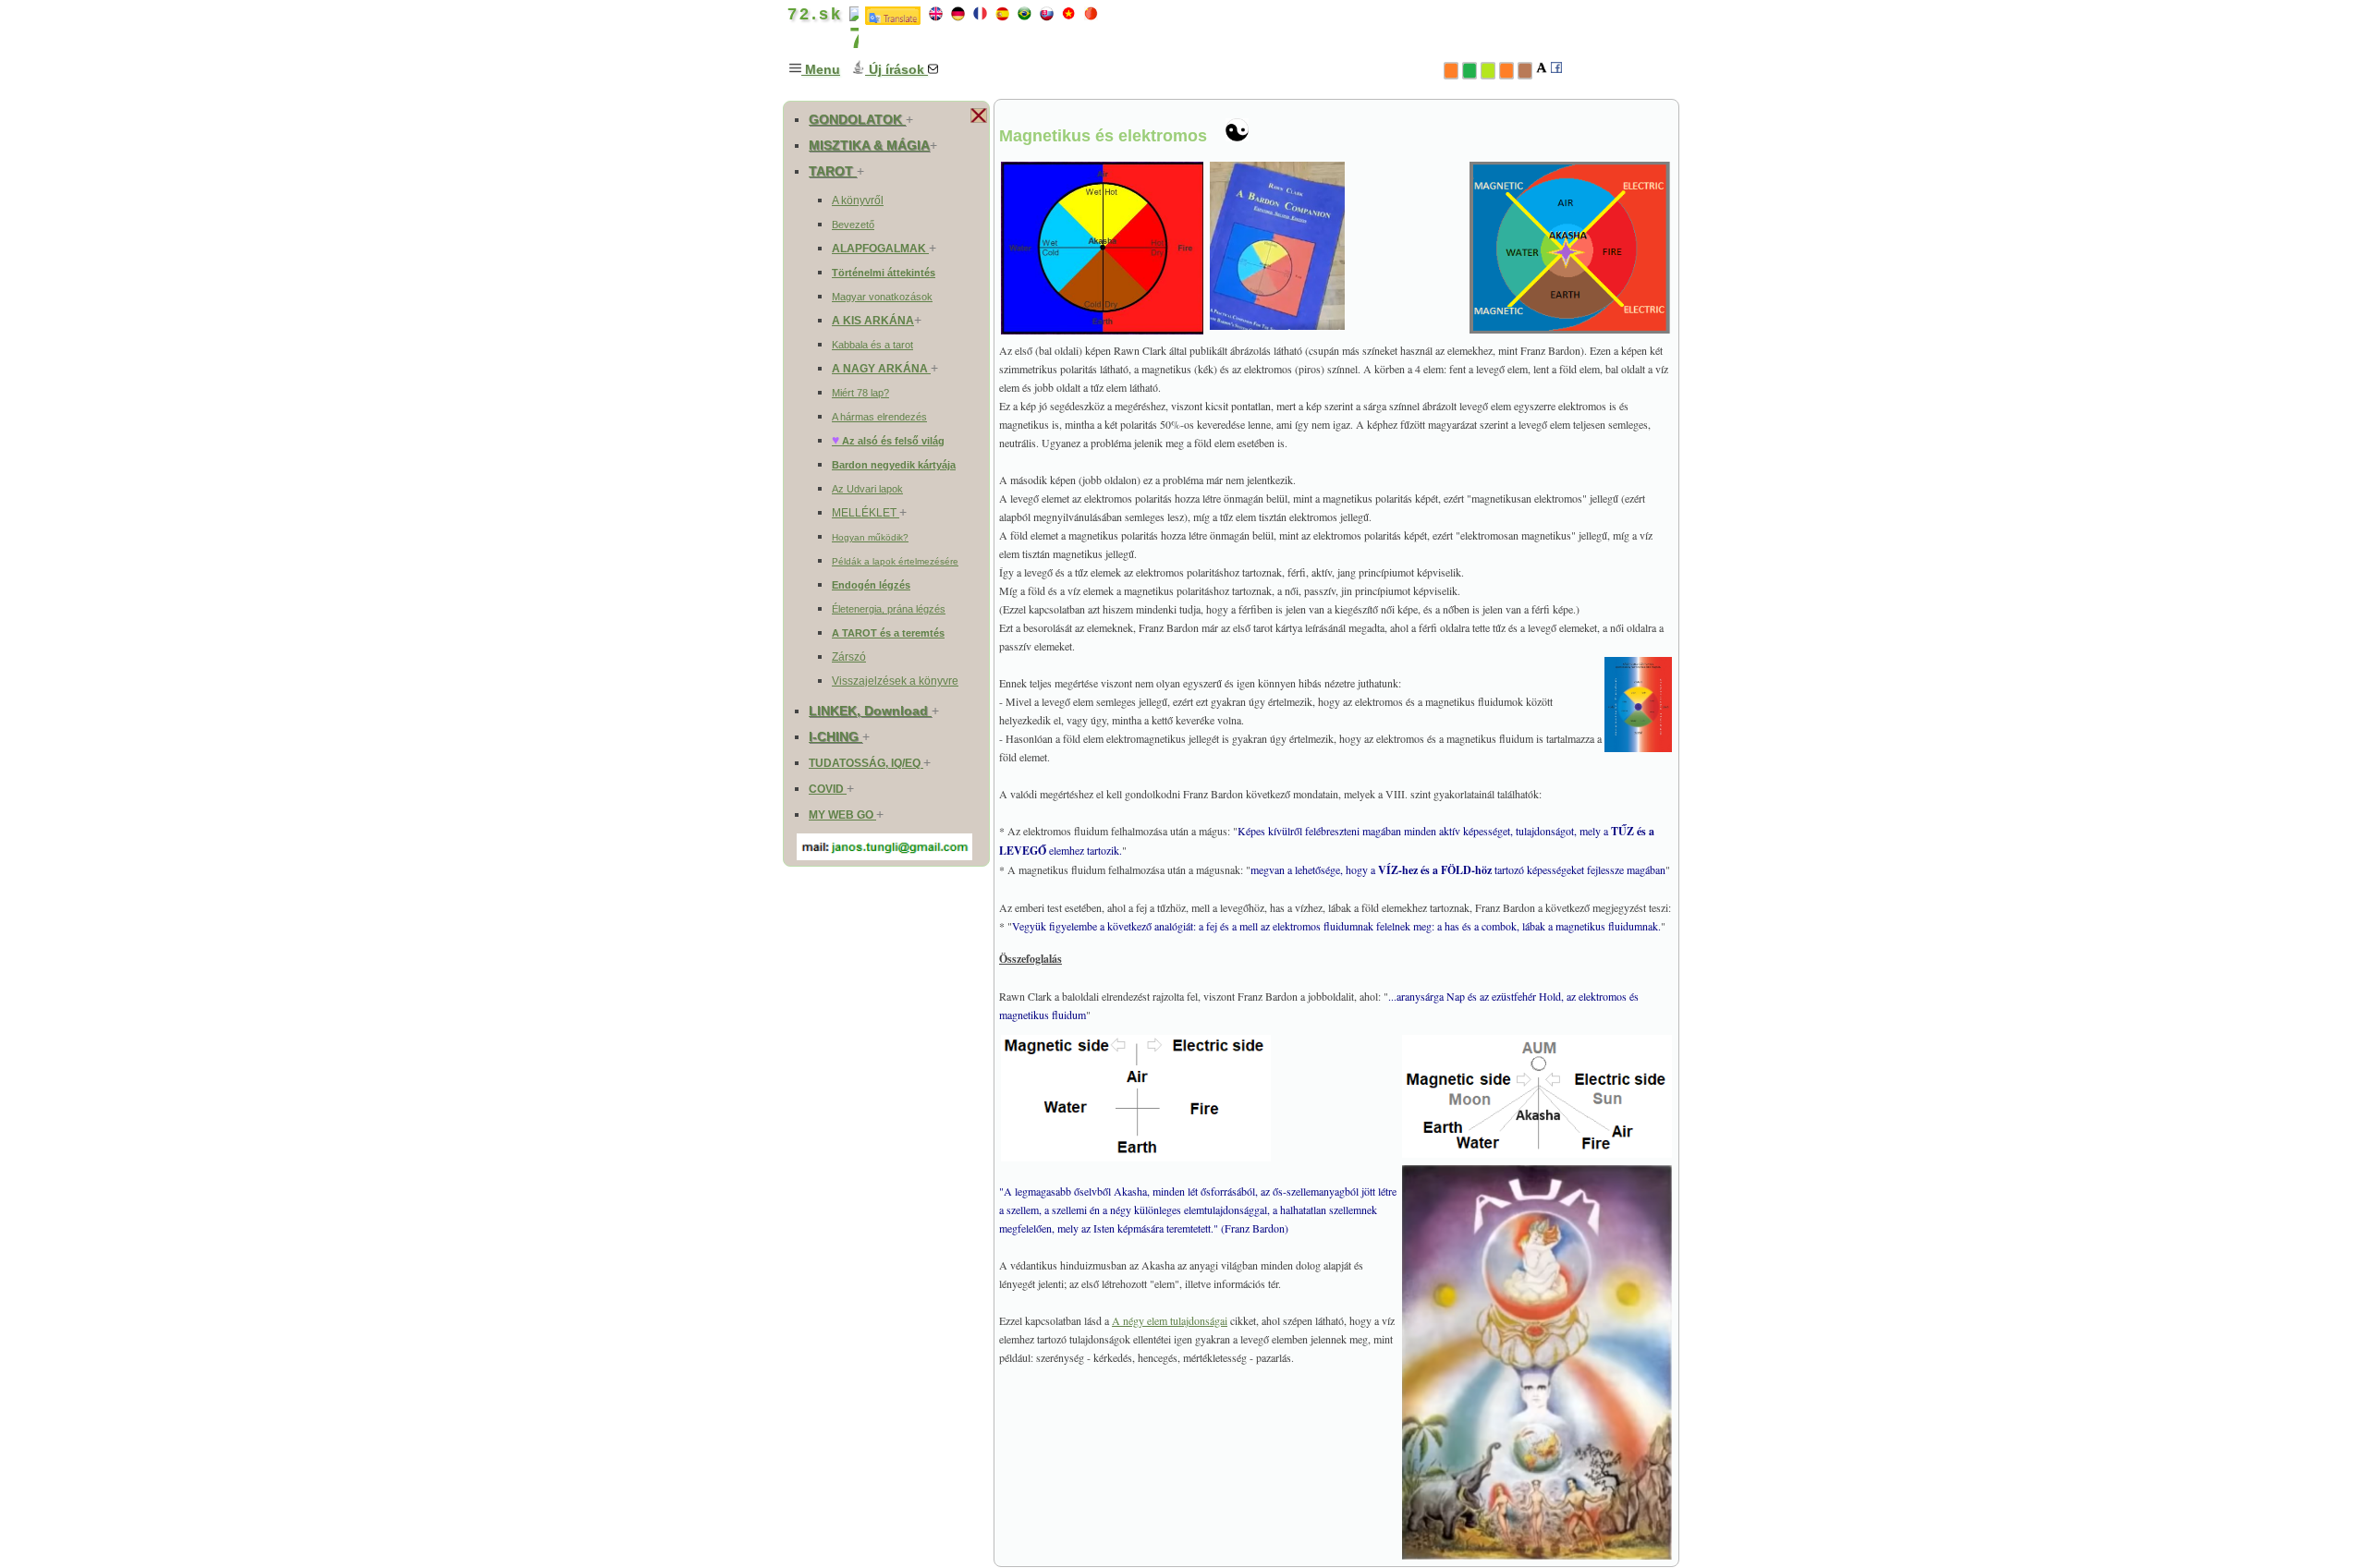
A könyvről (858, 201)
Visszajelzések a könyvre (895, 681)
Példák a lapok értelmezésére (895, 561)
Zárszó (849, 657)
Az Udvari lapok (867, 489)
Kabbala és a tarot (872, 345)
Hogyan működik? (870, 537)
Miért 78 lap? (860, 393)
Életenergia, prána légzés (889, 609)
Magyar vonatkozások (882, 297)
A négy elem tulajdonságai (1170, 1320)
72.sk (811, 14)
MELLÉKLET (866, 513)
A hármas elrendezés (879, 417)
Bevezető (853, 225)
